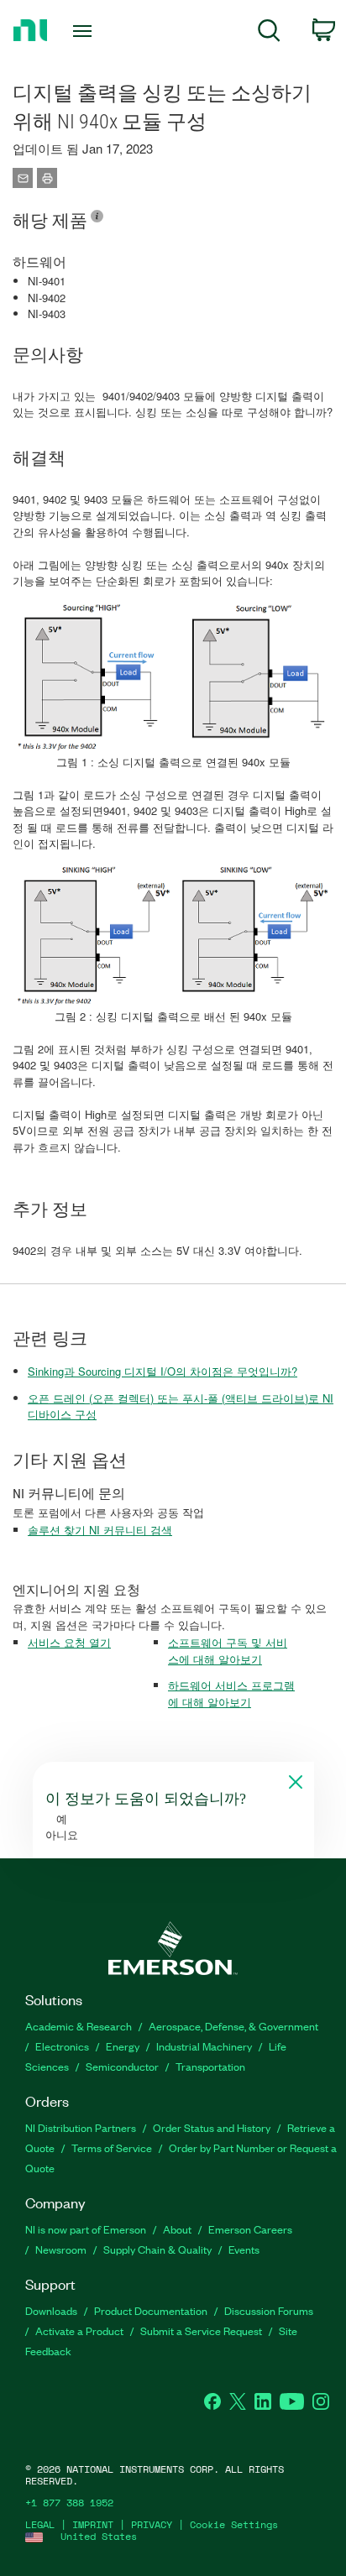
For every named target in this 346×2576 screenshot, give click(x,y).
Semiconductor (122, 2066)
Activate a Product (79, 2330)
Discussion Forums (269, 2310)
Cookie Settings (234, 2524)
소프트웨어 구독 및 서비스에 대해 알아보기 (228, 1651)
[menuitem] (269, 33)
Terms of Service (112, 2148)
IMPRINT (93, 2524)
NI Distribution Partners (81, 2127)
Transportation (210, 2066)
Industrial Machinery (204, 2046)
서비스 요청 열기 (69, 1642)
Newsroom (61, 2249)
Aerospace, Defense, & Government (233, 2026)
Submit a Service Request (201, 2330)
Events (244, 2249)
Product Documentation (151, 2310)
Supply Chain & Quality (157, 2249)
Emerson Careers (250, 2229)
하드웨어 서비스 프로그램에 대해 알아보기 (231, 1693)
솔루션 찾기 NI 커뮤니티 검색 (100, 1530)
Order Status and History (212, 2127)
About (177, 2229)
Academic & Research (79, 2026)
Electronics (62, 2046)
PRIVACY (152, 2524)
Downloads (51, 2310)
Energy (123, 2046)
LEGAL (40, 2524)
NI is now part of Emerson (86, 2229)
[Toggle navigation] (86, 31)
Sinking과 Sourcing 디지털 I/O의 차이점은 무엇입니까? (163, 1371)
